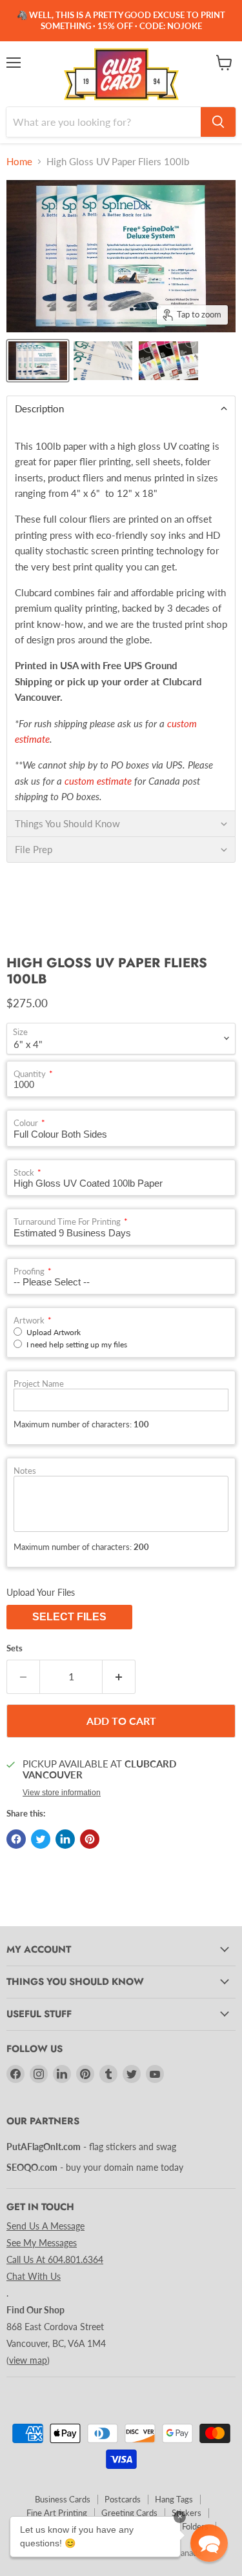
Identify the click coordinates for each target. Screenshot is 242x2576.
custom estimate (98, 781)
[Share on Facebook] (16, 1839)
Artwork (29, 1321)
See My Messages (42, 2243)
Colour (26, 1123)
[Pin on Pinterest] (90, 1839)
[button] (209, 2543)
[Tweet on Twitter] (41, 1839)
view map (28, 2360)
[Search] (218, 122)
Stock (24, 1173)
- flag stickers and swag (91, 2147)
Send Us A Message (45, 2226)
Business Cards (63, 2499)
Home (19, 162)
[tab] (121, 408)
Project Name (39, 1384)
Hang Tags (174, 2499)
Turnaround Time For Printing (67, 1222)
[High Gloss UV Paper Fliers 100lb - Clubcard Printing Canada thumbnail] (38, 361)
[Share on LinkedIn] (65, 1839)
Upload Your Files (41, 1592)
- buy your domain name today (95, 2167)
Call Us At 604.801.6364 (55, 2259)
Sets (15, 1648)
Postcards (123, 2499)
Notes (25, 1471)
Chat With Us (34, 2276)
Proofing (29, 1272)
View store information (62, 1793)
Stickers (187, 2513)
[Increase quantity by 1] (119, 1676)
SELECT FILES (69, 1617)
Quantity (30, 1074)
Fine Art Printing (57, 2513)
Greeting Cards (129, 2513)
